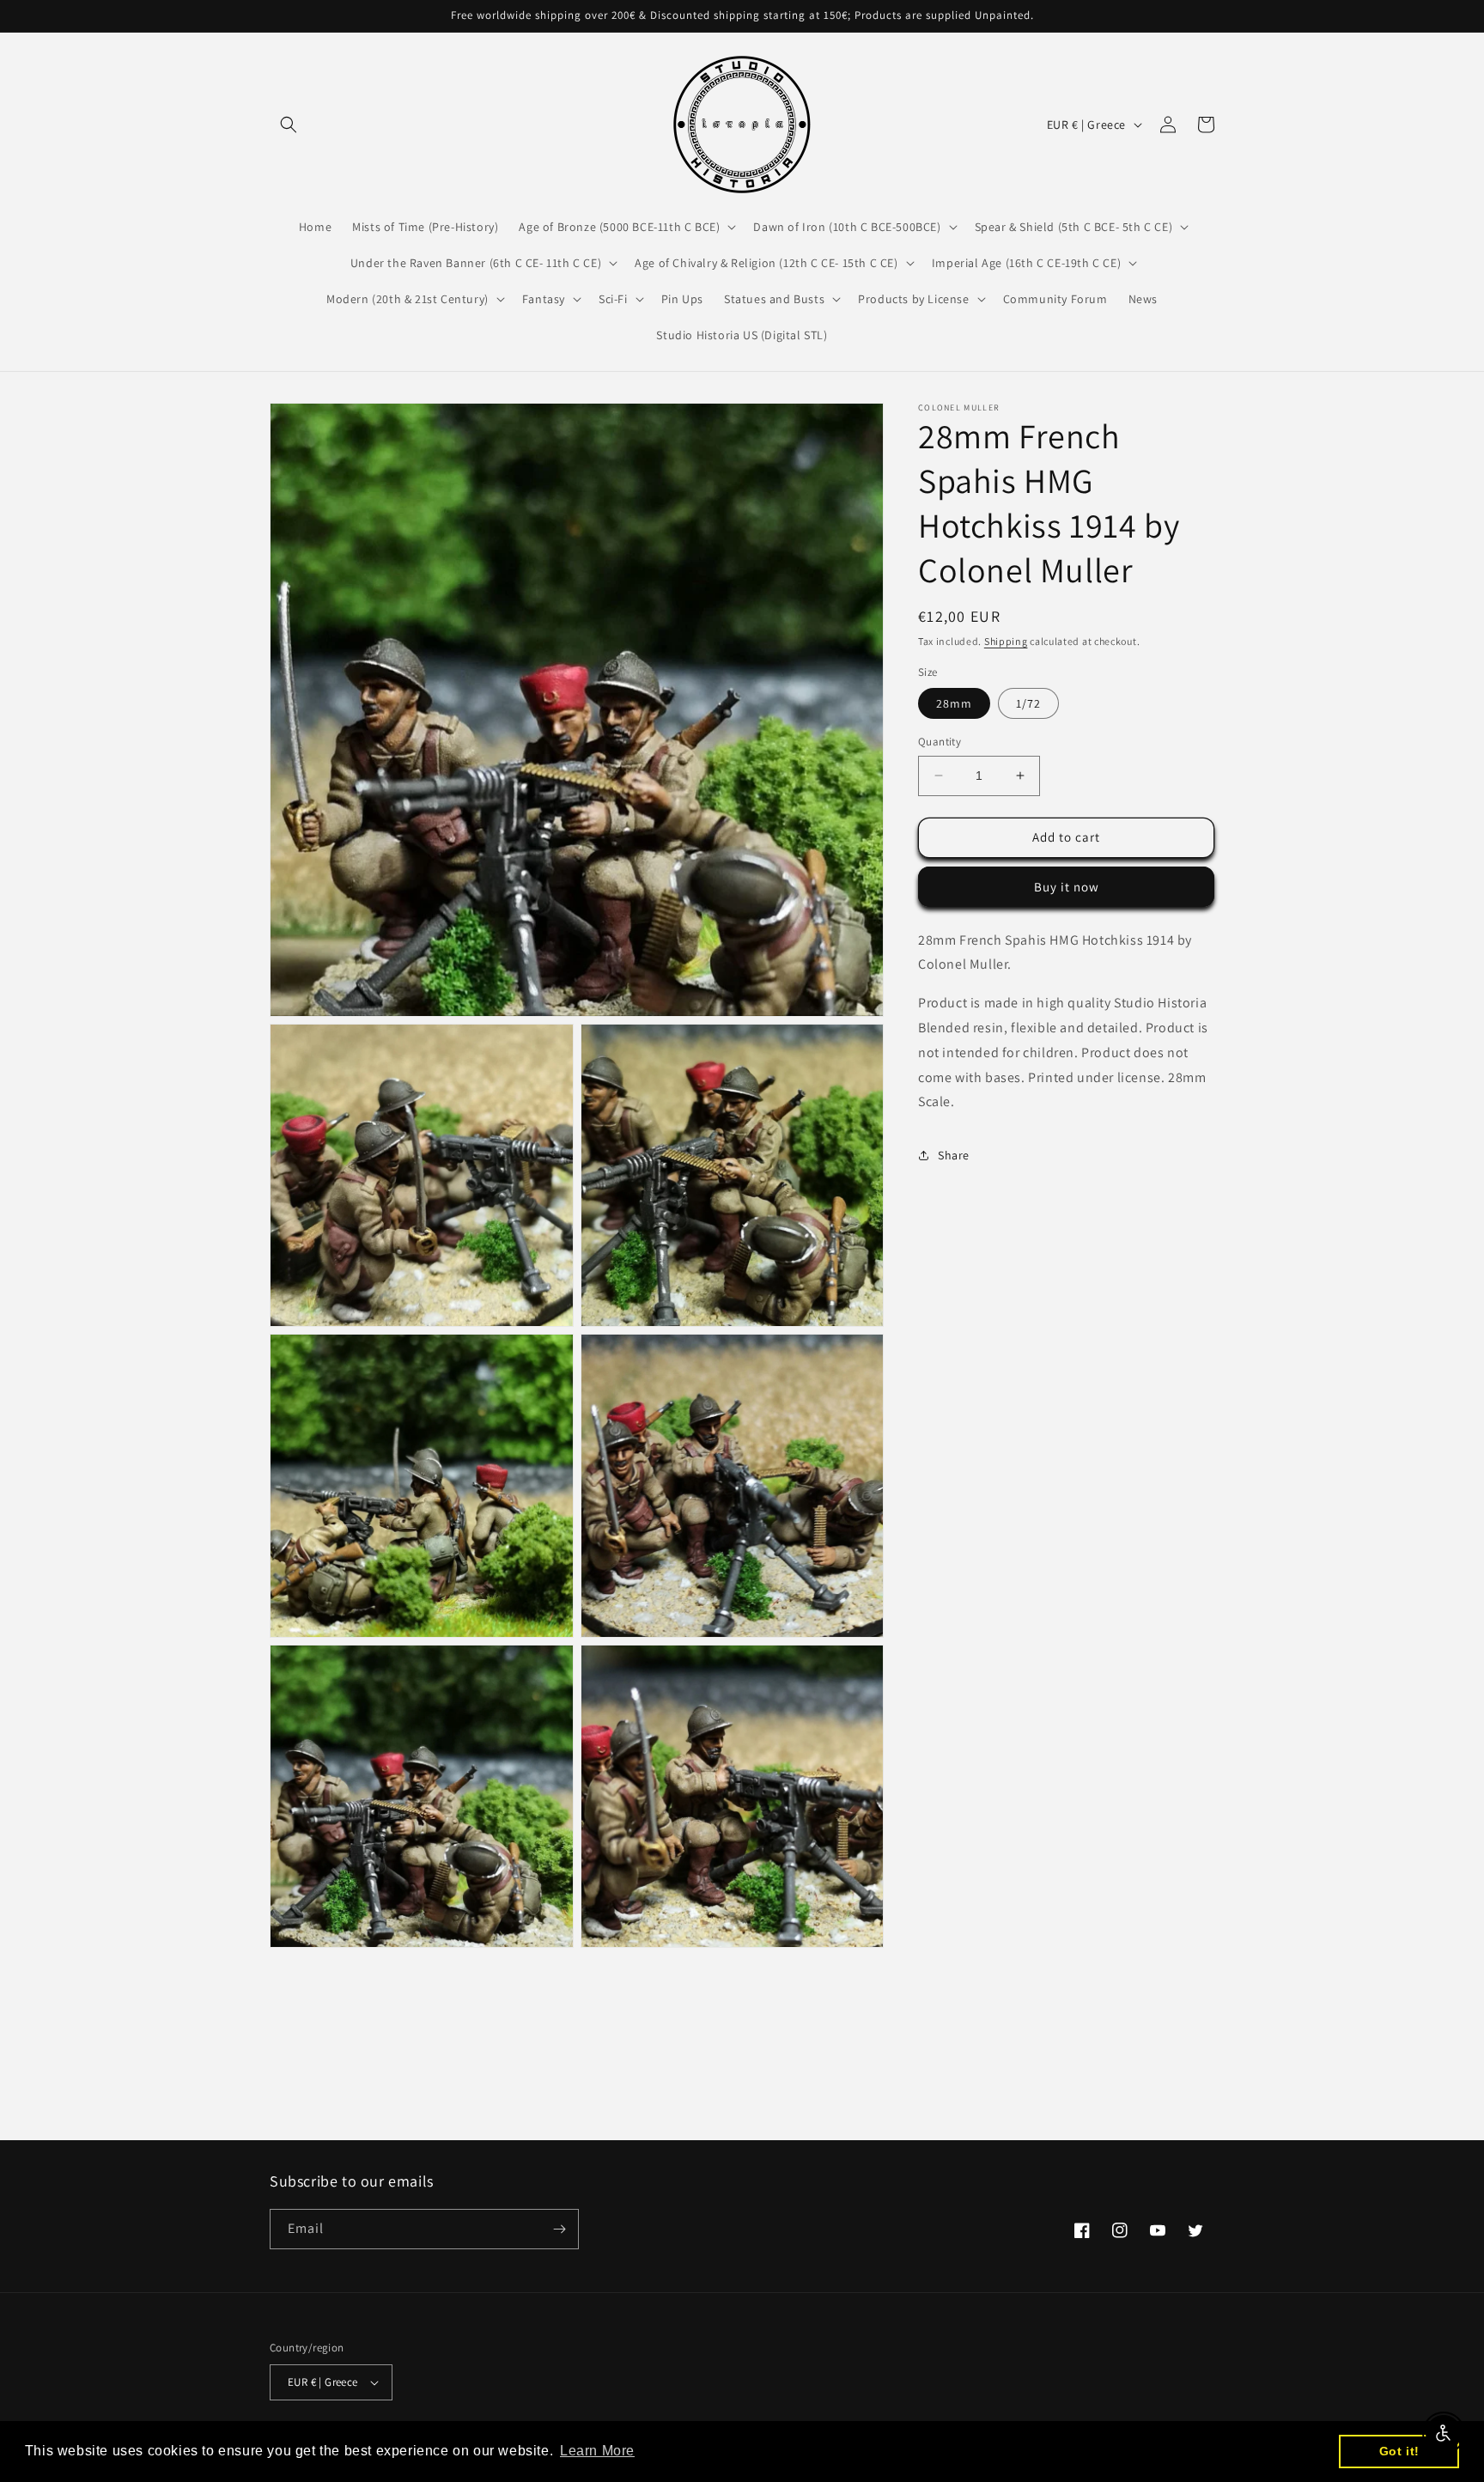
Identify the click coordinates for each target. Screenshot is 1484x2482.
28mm (954, 703)
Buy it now (1067, 886)
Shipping (1006, 641)
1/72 (1028, 703)
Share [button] (954, 1154)
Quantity (940, 742)
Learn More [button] (597, 2451)
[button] (289, 125)
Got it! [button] (1399, 2451)
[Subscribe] (559, 2229)
